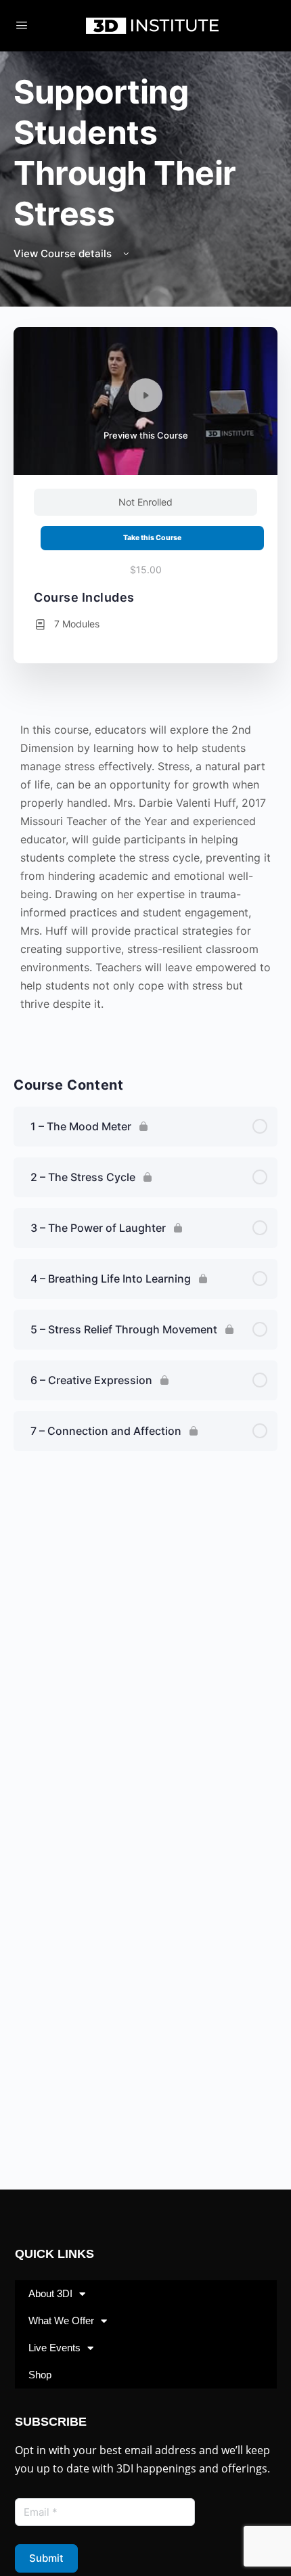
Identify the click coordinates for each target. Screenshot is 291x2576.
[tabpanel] (145, 877)
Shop (40, 2375)
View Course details (64, 253)
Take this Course (152, 538)
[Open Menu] (22, 25)
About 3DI (50, 2293)
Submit (46, 2558)
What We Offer (61, 2320)
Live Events (54, 2348)
